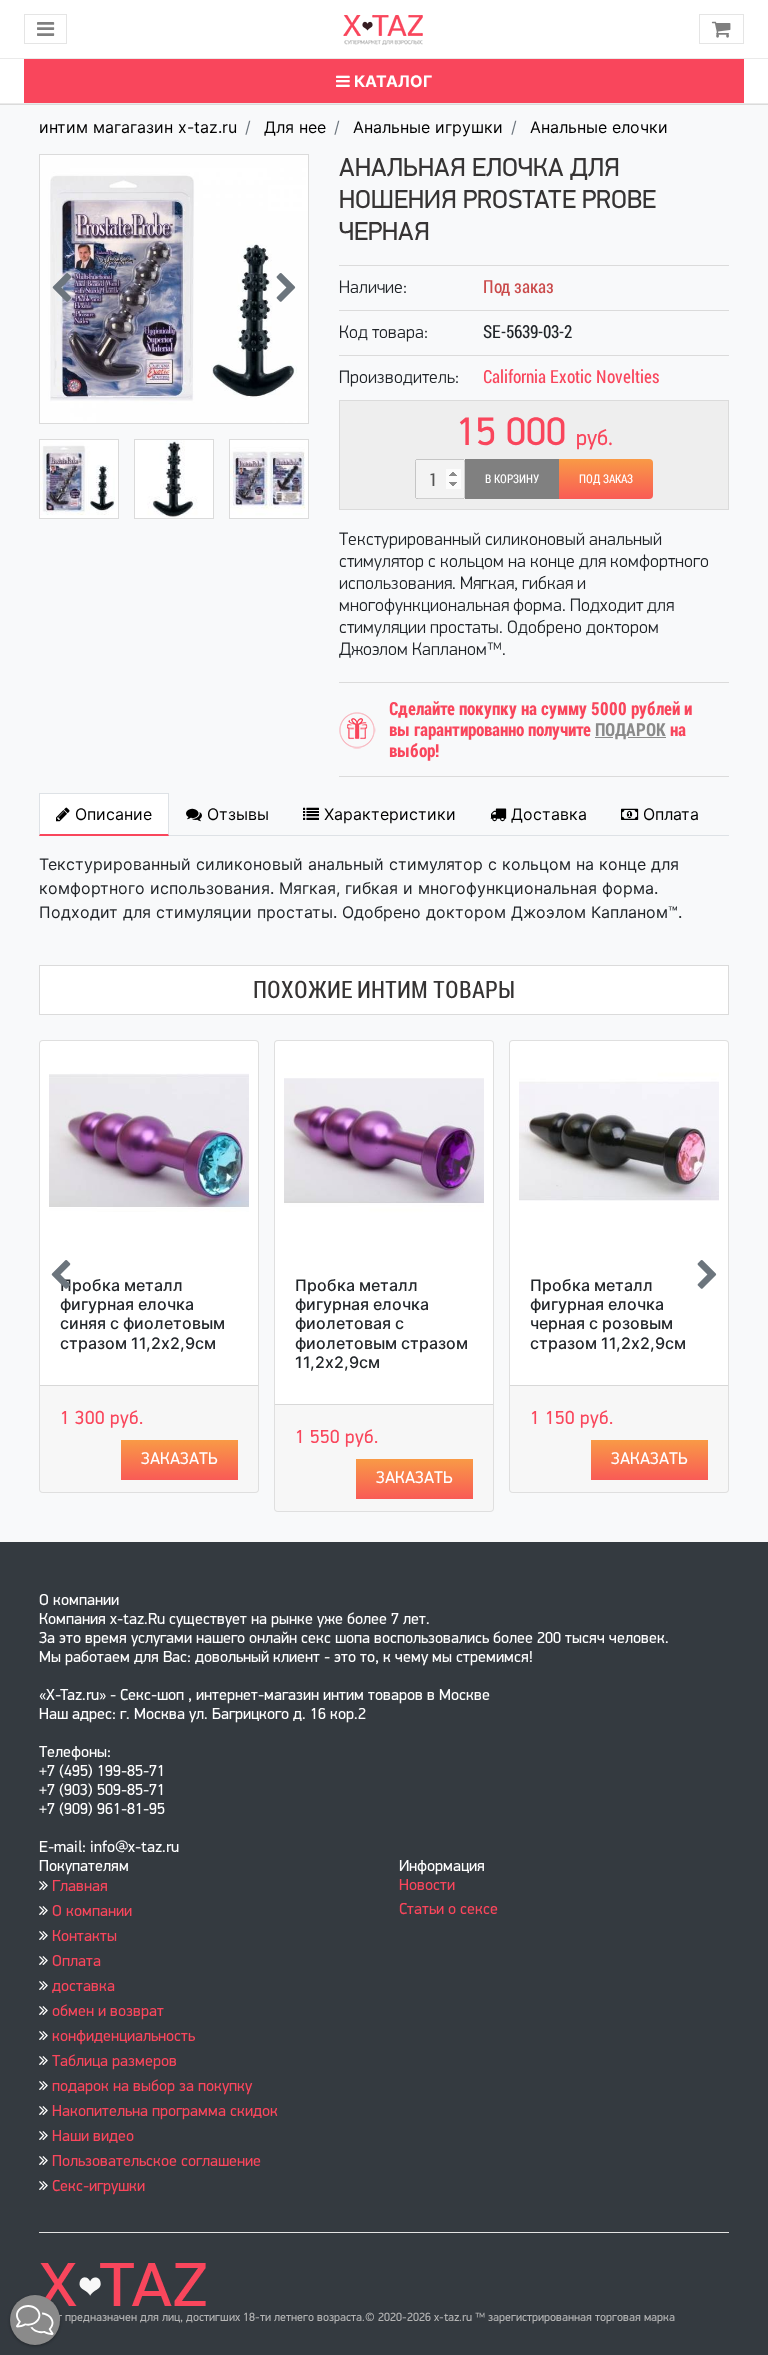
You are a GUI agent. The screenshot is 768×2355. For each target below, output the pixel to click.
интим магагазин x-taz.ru (138, 127)
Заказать (179, 1459)
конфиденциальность (123, 2037)
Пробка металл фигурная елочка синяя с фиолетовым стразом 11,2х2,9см (142, 1314)
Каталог (391, 81)
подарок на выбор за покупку (152, 2087)
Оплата (76, 1962)
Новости (427, 1886)
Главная (80, 1887)
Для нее (295, 127)
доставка (83, 1987)
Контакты (84, 1937)
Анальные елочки (599, 127)
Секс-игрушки (98, 2187)
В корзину (512, 479)
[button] (35, 2320)
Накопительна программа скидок (165, 2112)
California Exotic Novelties (571, 376)
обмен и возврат (108, 2012)
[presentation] (61, 289)
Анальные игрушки (428, 127)
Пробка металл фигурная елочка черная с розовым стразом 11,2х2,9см (608, 1314)
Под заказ (606, 479)
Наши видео (93, 2137)
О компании (92, 1912)
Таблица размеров (114, 2062)
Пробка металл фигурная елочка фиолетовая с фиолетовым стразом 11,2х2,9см (381, 1323)
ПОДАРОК (630, 729)
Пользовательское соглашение (156, 2162)
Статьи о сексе (448, 1910)
